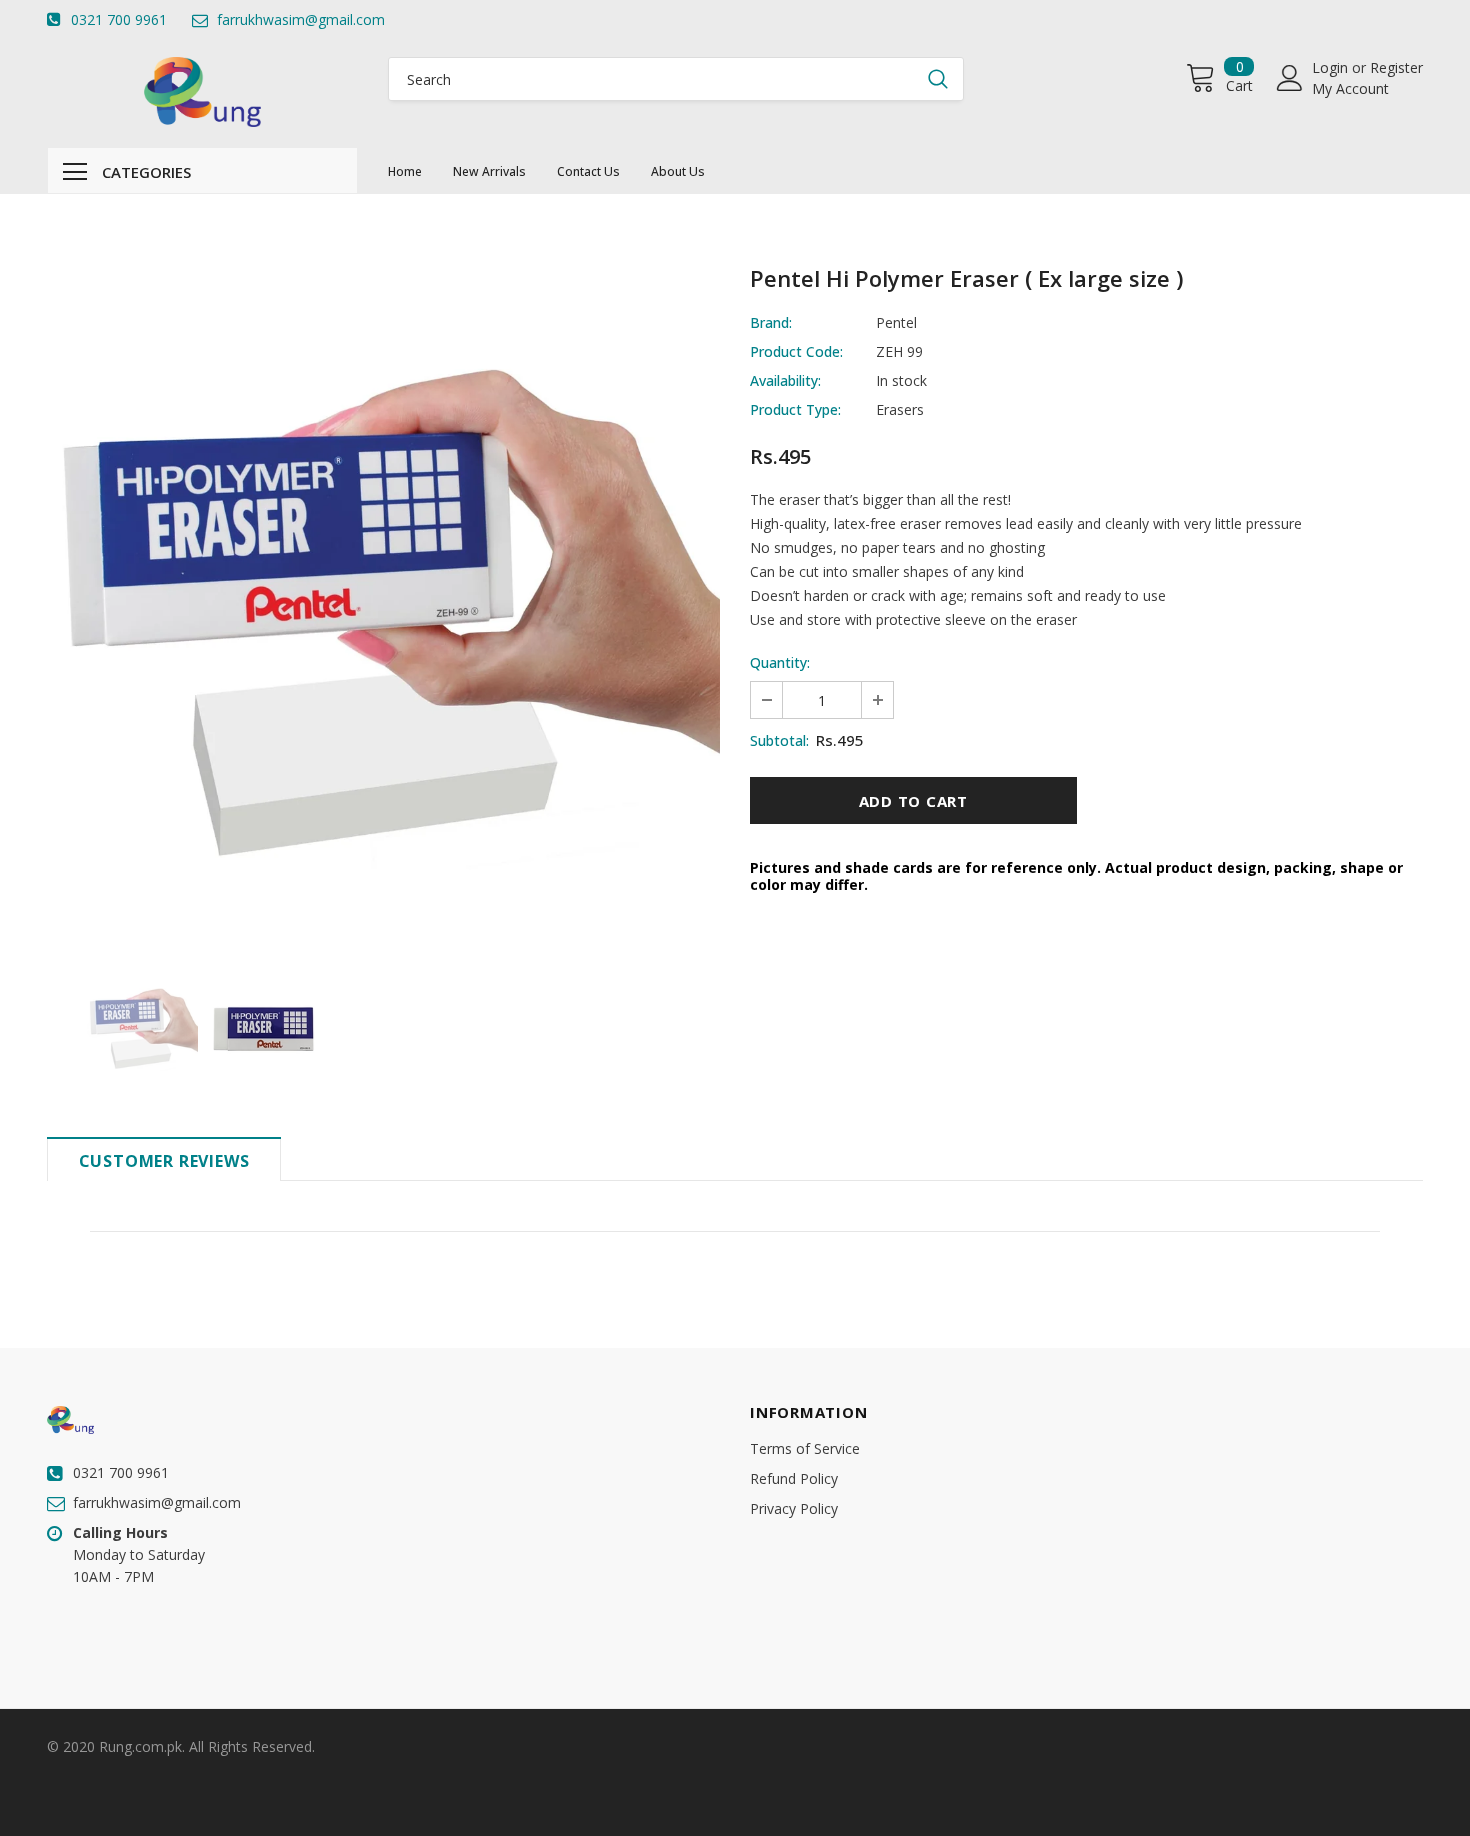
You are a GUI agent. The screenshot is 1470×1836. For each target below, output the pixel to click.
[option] (383, 605)
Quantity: (780, 662)
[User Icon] (1290, 78)
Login (1332, 67)
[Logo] (203, 92)
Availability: (785, 380)
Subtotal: (779, 740)
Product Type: (795, 409)
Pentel (896, 322)
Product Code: (796, 351)
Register (1396, 67)
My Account (1350, 88)
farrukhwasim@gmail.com (301, 19)
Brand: (771, 322)
